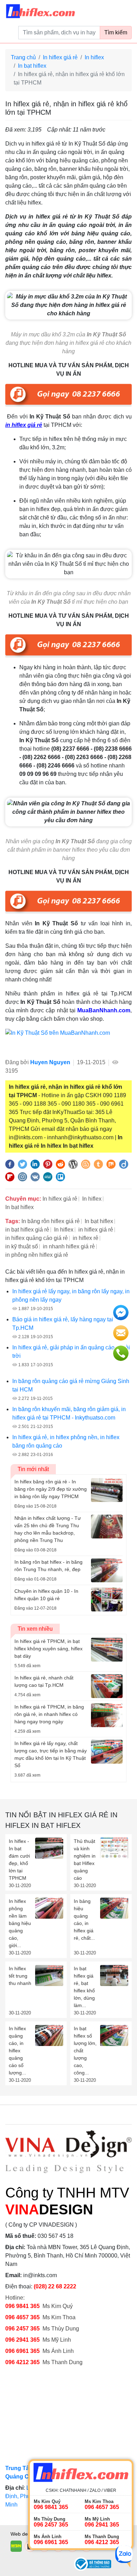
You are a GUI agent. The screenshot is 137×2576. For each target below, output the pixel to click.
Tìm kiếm (116, 32)
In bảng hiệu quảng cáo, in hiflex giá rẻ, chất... (84, 1920)
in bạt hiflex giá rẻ (27, 1230)
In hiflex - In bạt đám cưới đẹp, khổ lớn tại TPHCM (19, 1860)
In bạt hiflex (32, 66)
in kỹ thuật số (22, 1246)
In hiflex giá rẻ (60, 57)
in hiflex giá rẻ (96, 1230)
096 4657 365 (23, 2317)
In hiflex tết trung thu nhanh (20, 1976)
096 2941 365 (22, 2340)
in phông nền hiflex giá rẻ (37, 1255)
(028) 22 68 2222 (55, 2286)
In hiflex (94, 57)
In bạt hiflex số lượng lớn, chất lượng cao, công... (85, 2051)
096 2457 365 (22, 2329)
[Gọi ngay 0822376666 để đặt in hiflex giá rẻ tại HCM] (68, 395)
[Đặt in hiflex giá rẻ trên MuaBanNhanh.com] (68, 1041)
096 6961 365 (22, 2351)
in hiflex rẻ (86, 1238)
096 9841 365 (22, 2306)
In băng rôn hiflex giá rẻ (51, 1221)
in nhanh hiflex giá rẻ (69, 1246)
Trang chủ (23, 57)
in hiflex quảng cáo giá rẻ (37, 1238)
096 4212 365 (22, 2362)
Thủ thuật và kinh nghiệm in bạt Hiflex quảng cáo (85, 1860)
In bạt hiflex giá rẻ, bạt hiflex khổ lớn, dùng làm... (84, 1987)
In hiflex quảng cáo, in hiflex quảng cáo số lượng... (17, 2051)
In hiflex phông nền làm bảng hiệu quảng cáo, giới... (20, 1923)
